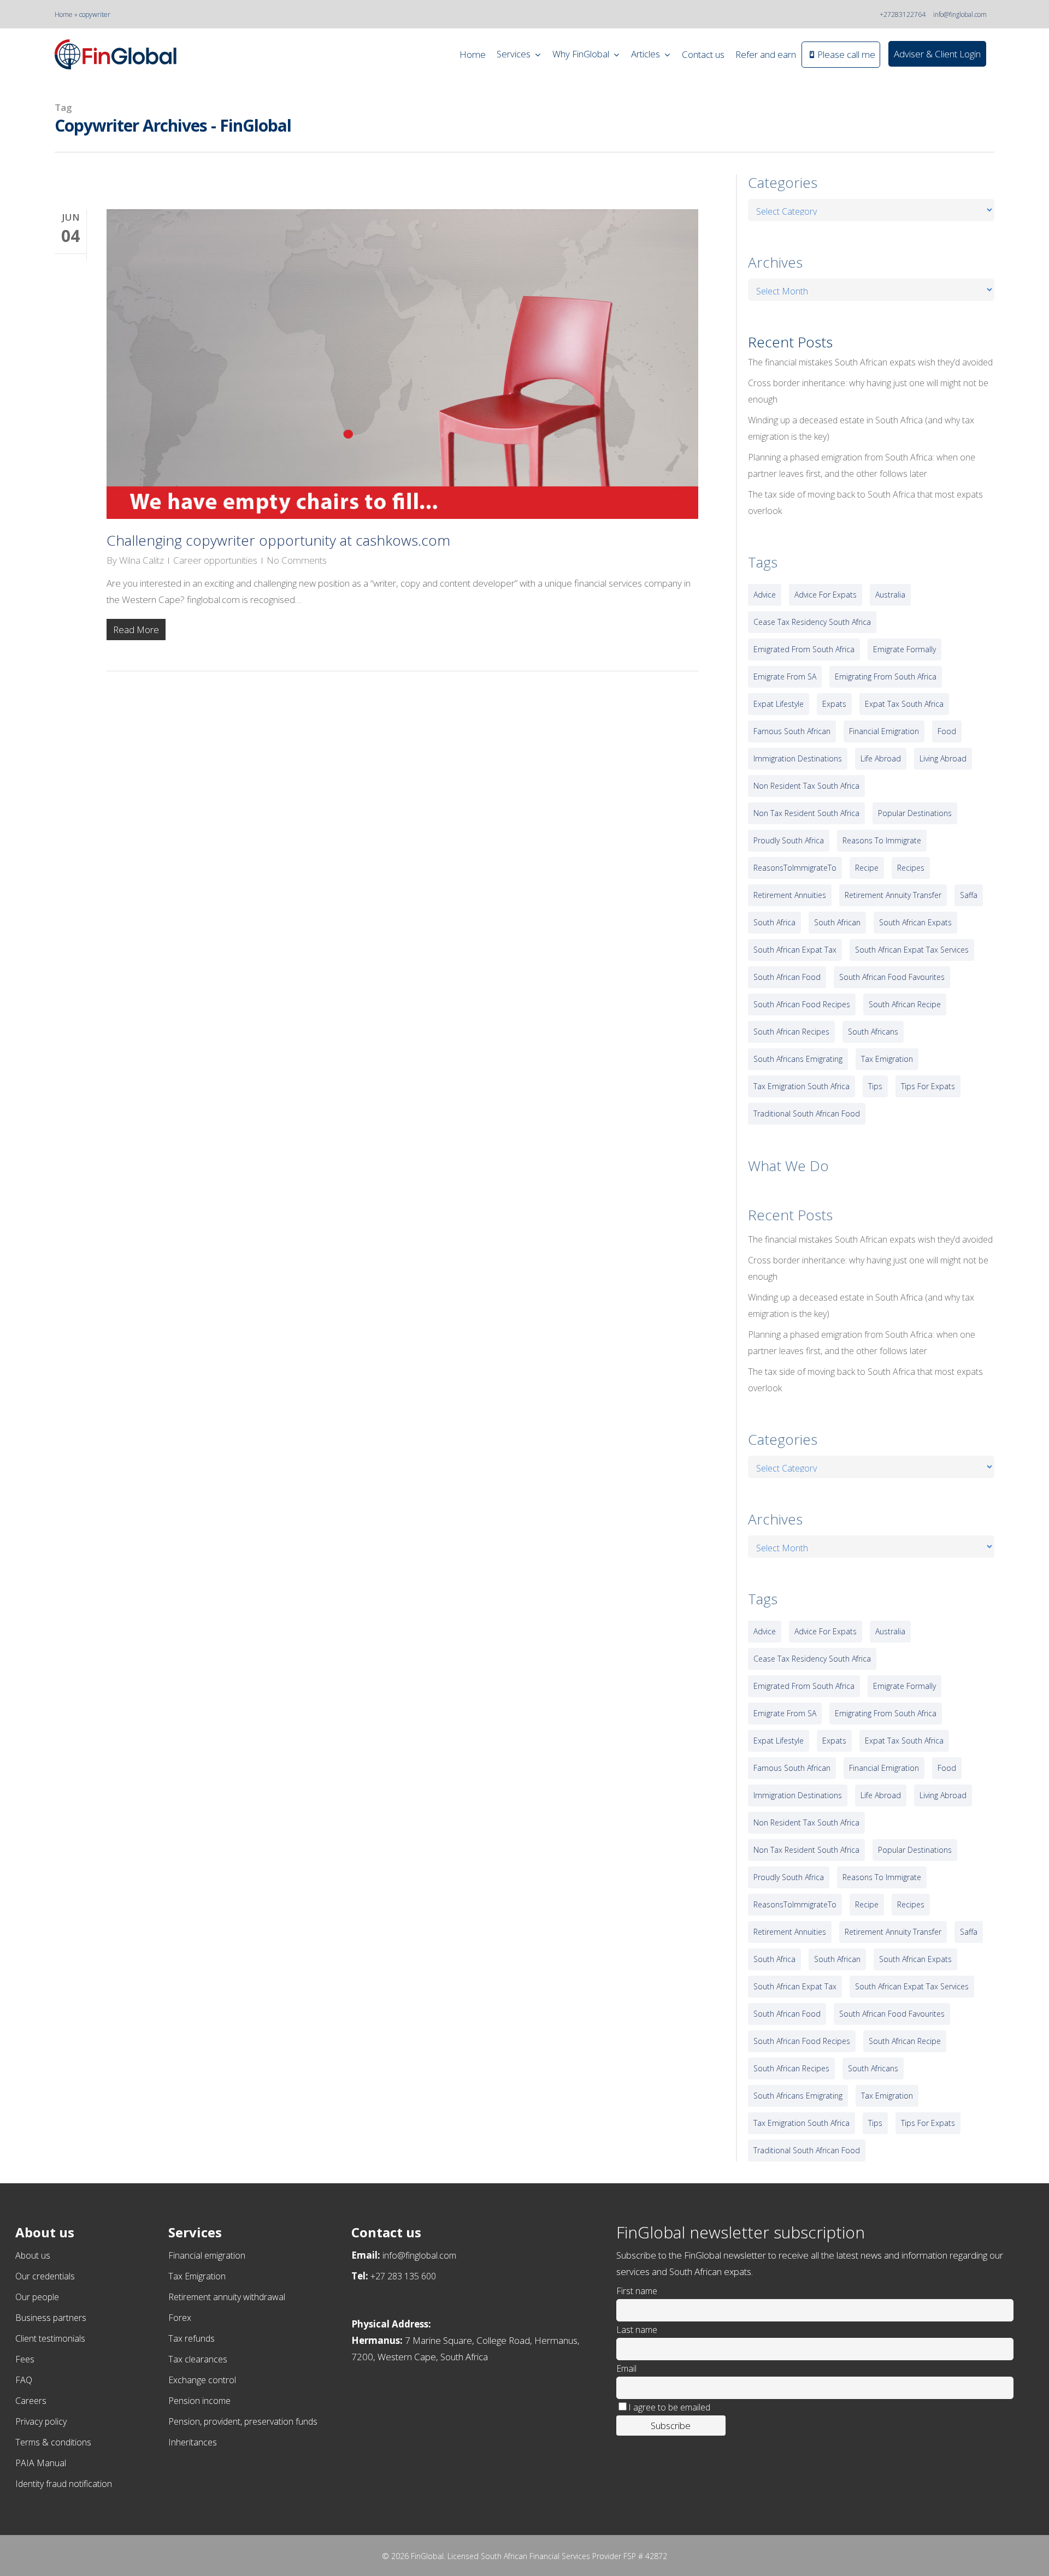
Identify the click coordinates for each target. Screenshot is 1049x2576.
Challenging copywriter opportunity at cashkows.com (278, 540)
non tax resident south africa (806, 813)
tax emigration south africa (802, 1086)
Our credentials (45, 2276)
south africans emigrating (798, 1059)
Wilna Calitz (142, 560)
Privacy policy (41, 2421)
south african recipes (791, 1032)
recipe (867, 868)
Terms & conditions (53, 2442)
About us (33, 2255)
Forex (180, 2318)
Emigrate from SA (785, 677)
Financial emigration (207, 2255)
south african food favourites (892, 977)
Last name (637, 2330)
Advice (765, 595)
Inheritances (193, 2442)
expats (834, 704)
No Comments (297, 560)
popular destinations (915, 813)
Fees (25, 2359)
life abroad (881, 758)
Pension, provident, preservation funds (243, 2421)
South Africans (873, 1032)
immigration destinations (798, 758)
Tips (875, 1086)
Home (64, 14)
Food (947, 731)
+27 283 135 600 (403, 2276)
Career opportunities (215, 560)
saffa (969, 895)
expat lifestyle (779, 704)
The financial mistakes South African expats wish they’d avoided (870, 362)
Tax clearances (198, 2359)
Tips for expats (928, 1086)
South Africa (774, 922)
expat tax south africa (904, 704)
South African (837, 922)
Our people (37, 2297)
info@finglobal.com (960, 14)
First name (637, 2291)
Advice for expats (826, 595)
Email (626, 2368)
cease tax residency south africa (812, 622)
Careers (31, 2401)
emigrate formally (904, 649)
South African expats (915, 922)
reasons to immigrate (882, 840)
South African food (787, 977)
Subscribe (671, 2426)
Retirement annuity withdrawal (227, 2297)
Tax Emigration (197, 2276)
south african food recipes (802, 1004)
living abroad (943, 758)
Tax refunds (191, 2338)
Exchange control (202, 2380)
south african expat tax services (912, 950)
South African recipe (905, 1004)
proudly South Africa (789, 840)
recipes (911, 868)
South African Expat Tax (795, 950)
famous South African (792, 731)
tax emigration (887, 1059)
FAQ (24, 2380)
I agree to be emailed (669, 2407)
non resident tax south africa (806, 786)
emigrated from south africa (804, 649)
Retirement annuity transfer (893, 895)
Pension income (199, 2401)
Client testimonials (50, 2338)
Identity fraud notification (64, 2484)
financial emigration (884, 731)
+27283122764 (903, 14)
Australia (890, 595)
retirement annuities (790, 895)
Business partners (51, 2318)
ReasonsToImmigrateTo (795, 868)
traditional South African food (807, 1113)
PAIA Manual (41, 2463)
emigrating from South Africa (886, 677)
